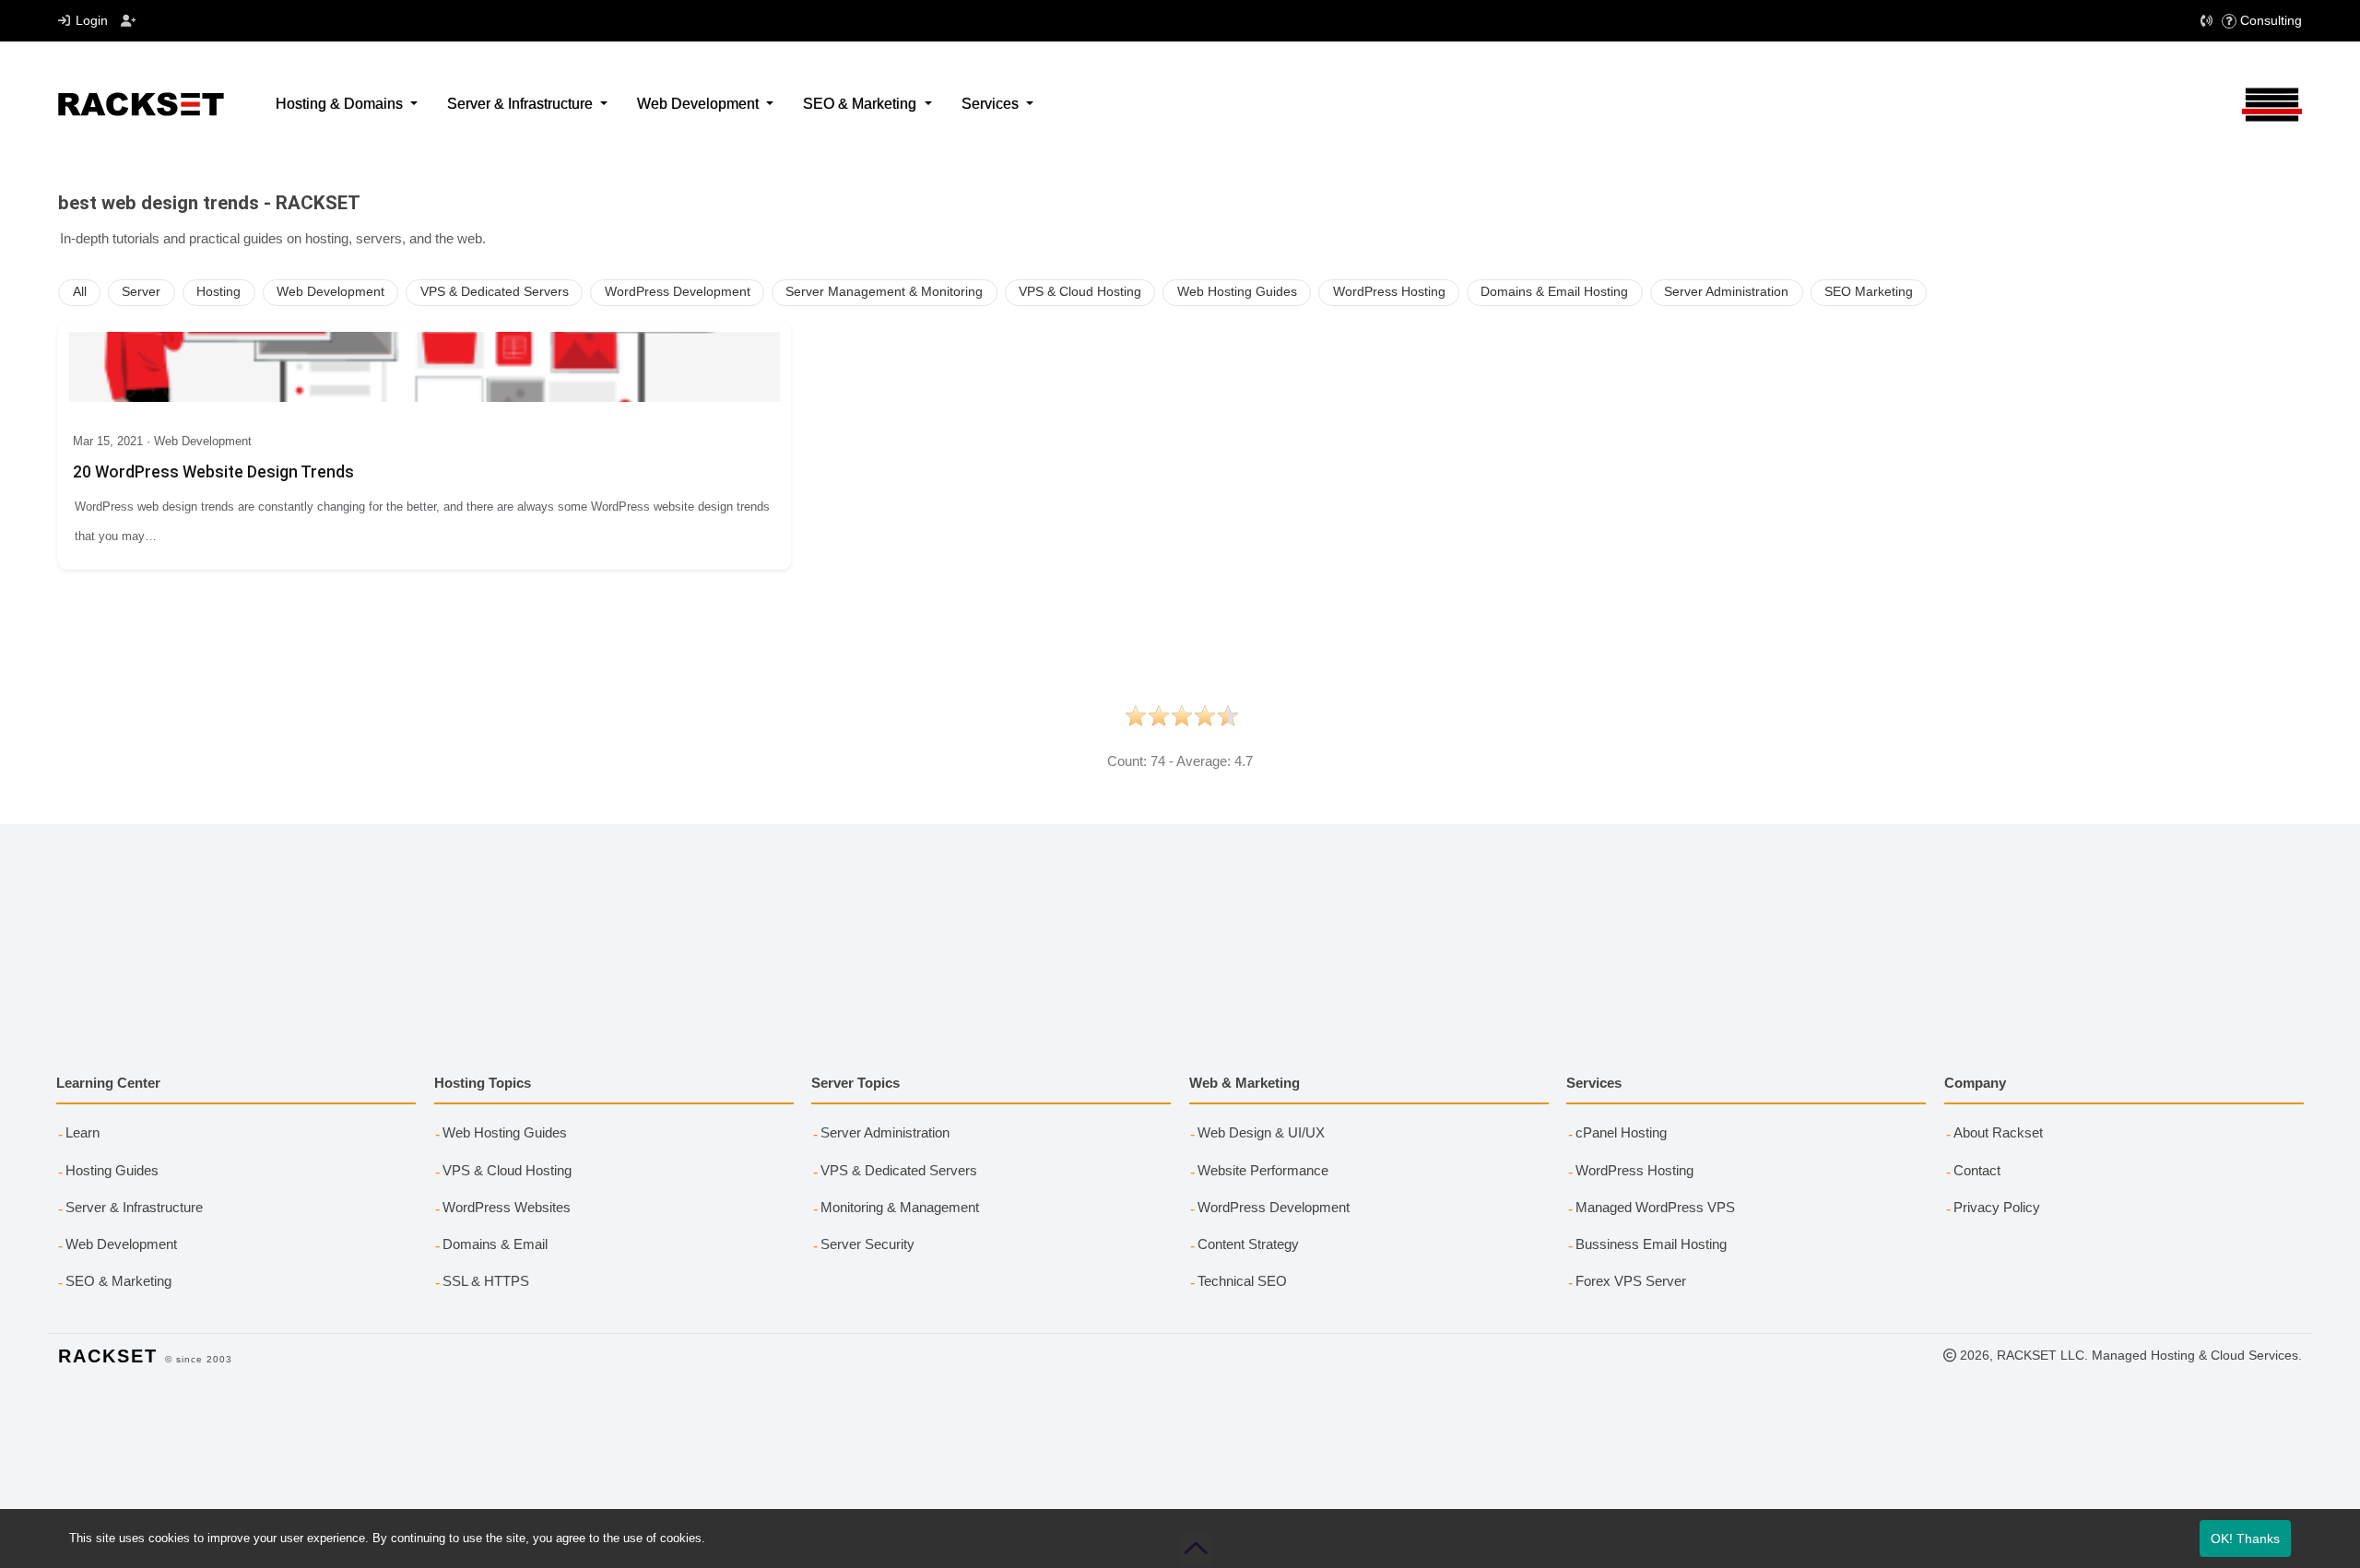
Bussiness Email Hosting (1651, 1244)
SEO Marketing (1869, 292)
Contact (1977, 1170)
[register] (129, 21)
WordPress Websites (507, 1207)
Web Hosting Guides (1237, 292)
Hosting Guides (112, 1170)
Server (141, 292)
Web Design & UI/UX (1261, 1132)
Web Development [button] (700, 104)
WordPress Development (678, 292)
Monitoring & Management (900, 1207)
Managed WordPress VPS (1655, 1207)
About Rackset (1998, 1132)
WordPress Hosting (1389, 292)
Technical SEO (1242, 1281)
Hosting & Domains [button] (341, 104)
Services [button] (992, 104)
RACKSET (108, 1356)
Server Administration (1726, 292)
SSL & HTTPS (486, 1281)
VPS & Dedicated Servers (495, 292)
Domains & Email (495, 1244)
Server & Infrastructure (134, 1207)
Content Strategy (1248, 1244)
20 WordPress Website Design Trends (213, 472)
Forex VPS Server (1631, 1281)
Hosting (218, 292)
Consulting (2271, 20)
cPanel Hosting (1621, 1132)
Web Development (330, 292)
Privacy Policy (1997, 1207)
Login (92, 20)
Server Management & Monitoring (884, 292)
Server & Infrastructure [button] (522, 104)
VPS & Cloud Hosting (1080, 292)
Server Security (867, 1244)
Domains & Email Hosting (1554, 292)
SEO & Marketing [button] (861, 104)
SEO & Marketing (118, 1281)
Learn (83, 1132)
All (80, 292)
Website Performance (1263, 1170)
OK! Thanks (2245, 1539)
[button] (2207, 21)
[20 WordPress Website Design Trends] (425, 367)
